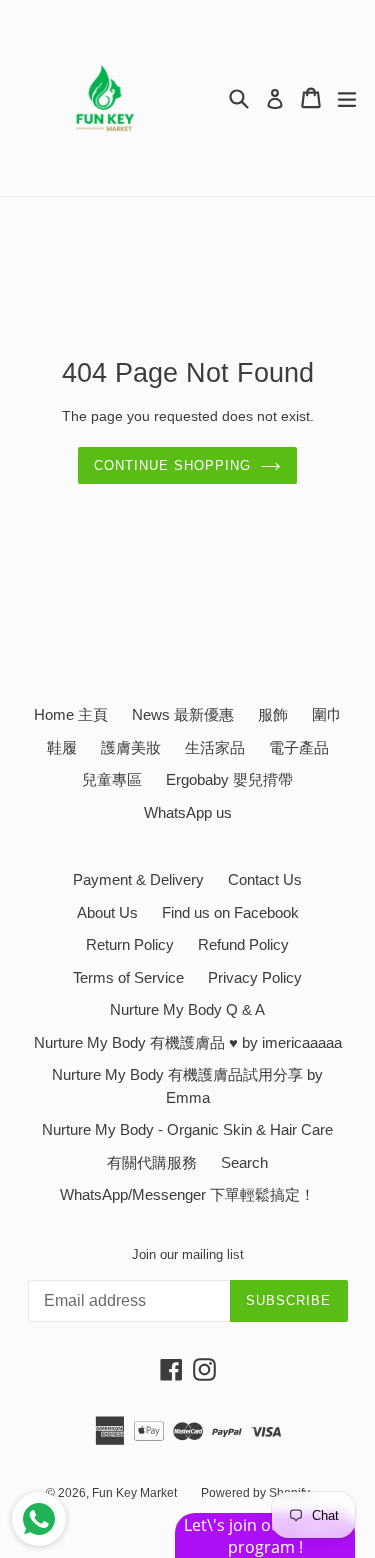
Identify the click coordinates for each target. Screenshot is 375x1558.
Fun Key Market (134, 1493)
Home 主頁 (71, 714)
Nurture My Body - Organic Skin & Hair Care (187, 1129)
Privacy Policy (255, 977)
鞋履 (62, 747)
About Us (107, 912)
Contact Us (265, 879)
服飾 (273, 714)
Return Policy (130, 944)
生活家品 (215, 747)
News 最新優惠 (183, 714)
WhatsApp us (188, 812)
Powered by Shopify (255, 1493)
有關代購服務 (152, 1162)
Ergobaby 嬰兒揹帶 (229, 779)
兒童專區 (112, 779)
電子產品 (299, 747)
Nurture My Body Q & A (187, 1009)
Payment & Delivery (138, 879)
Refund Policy (243, 944)
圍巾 (327, 714)
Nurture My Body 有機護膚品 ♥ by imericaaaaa (188, 1042)
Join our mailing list (188, 1254)
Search (244, 1162)
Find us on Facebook (230, 912)
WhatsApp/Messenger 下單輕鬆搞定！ (187, 1194)
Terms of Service (128, 977)
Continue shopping (173, 465)
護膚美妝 (131, 747)
